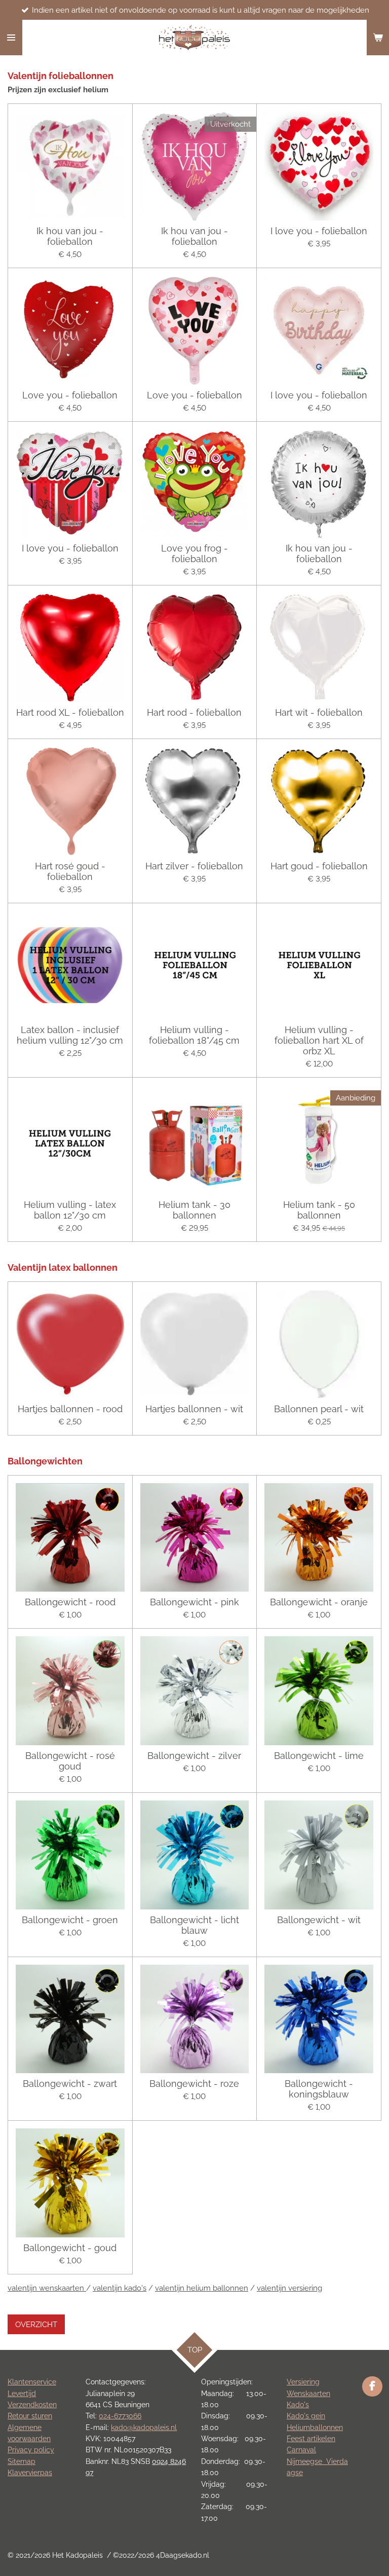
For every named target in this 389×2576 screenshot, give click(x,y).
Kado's (298, 2405)
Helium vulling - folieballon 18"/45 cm (194, 1035)
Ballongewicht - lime (319, 1756)
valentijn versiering (289, 2288)
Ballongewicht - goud (70, 2248)
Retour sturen (30, 2416)
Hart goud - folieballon (319, 866)
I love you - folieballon (319, 231)
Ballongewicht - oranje (319, 1602)
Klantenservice (32, 2382)
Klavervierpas (30, 2473)
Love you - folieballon (70, 395)
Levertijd (22, 2394)
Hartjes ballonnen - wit (194, 1409)
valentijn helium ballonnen (202, 2288)
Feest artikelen (311, 2439)
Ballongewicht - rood (70, 1602)
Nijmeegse (306, 2461)
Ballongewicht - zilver (194, 1756)
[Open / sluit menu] (11, 38)
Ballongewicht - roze (194, 2084)
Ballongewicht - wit (319, 1920)
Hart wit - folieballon (319, 712)
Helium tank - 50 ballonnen (319, 1210)
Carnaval (301, 2450)
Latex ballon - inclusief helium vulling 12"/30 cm (70, 1035)
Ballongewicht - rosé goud (70, 1761)
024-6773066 (120, 2416)
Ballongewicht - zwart (70, 2084)
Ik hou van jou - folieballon (70, 236)
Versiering (303, 2382)
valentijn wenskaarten (47, 2288)
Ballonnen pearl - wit (319, 1409)
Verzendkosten (32, 2405)
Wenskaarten (308, 2394)
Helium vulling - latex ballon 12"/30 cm (70, 1210)
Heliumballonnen (315, 2427)
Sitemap (22, 2461)
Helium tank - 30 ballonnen (194, 1210)
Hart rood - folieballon (194, 712)
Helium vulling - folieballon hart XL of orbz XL (319, 1040)
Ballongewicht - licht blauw (194, 1925)
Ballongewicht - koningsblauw (319, 2089)
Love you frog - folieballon (194, 554)
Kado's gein (306, 2416)
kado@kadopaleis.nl (144, 2427)
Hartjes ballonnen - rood (70, 1409)
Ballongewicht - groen (70, 1920)
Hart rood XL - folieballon (70, 712)
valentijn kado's (120, 2288)
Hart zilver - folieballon (194, 866)
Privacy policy (31, 2450)
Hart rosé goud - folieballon (70, 871)
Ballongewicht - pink (194, 1602)
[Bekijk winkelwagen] (378, 38)
